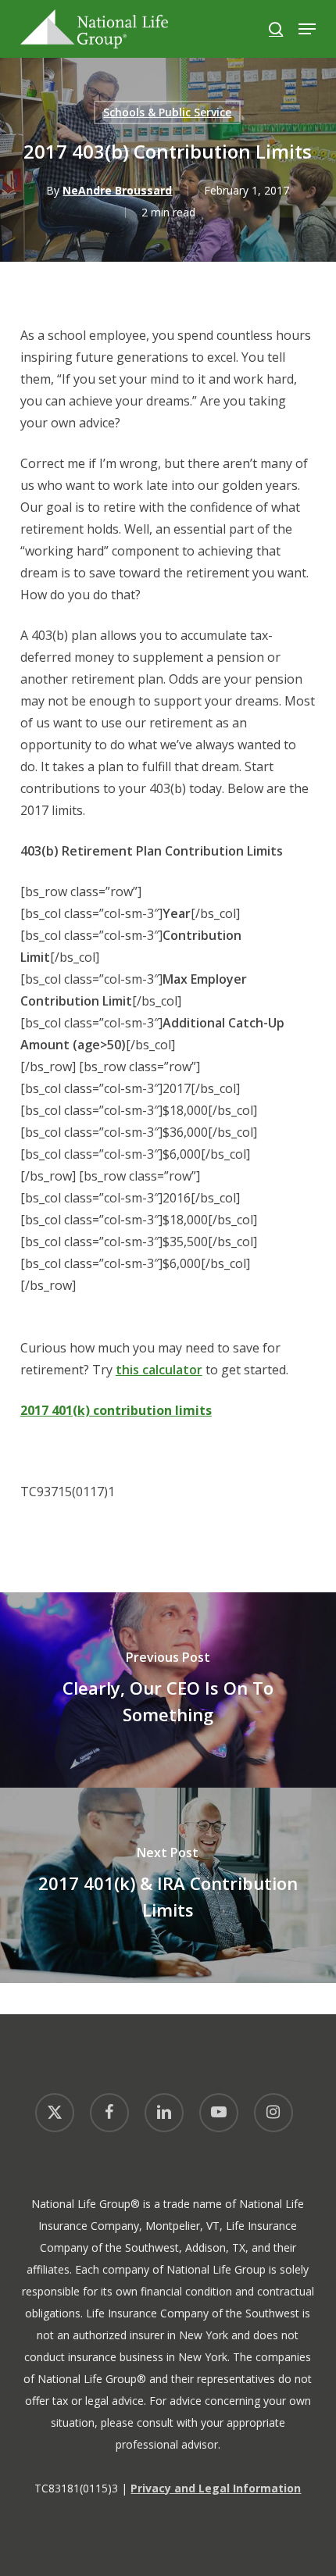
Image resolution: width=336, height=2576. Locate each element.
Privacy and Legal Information (216, 2488)
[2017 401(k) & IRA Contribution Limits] (168, 1885)
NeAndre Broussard (117, 190)
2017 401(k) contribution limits (116, 1410)
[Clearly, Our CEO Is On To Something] (168, 1690)
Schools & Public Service (167, 112)
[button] (307, 29)
